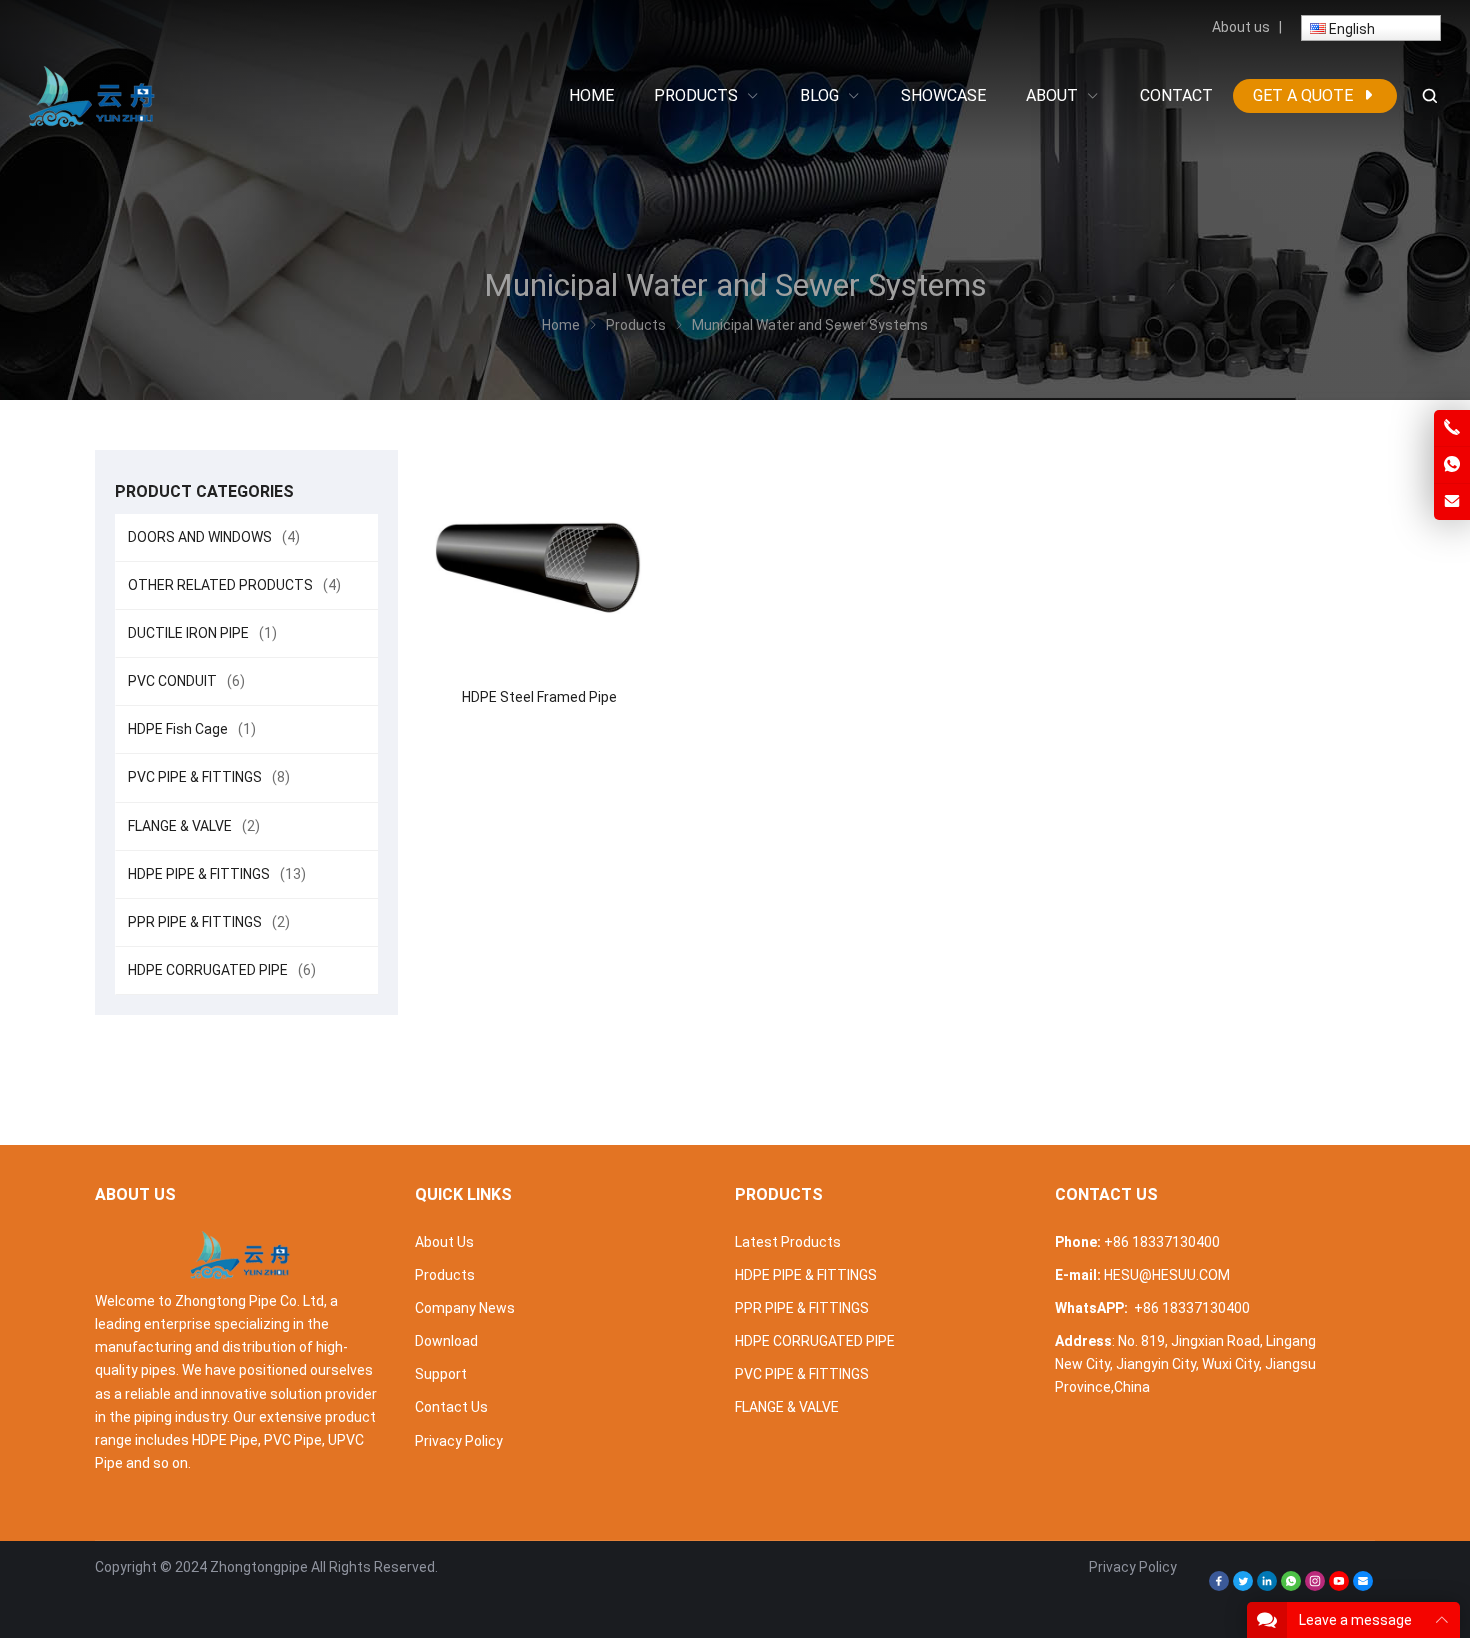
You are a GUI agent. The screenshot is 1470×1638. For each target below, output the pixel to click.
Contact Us (451, 1407)
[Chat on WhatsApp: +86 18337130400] (1452, 465)
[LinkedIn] (1267, 1586)
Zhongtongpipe (259, 1567)
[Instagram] (1315, 1586)
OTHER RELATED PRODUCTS (234, 585)
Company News (465, 1308)
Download (446, 1341)
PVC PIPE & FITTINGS (209, 777)
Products (445, 1275)
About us (1241, 27)
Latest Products (788, 1242)
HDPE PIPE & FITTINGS (217, 874)
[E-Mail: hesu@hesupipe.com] (1452, 502)
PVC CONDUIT (186, 681)
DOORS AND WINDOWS (214, 537)
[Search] (1429, 96)
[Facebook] (1219, 1586)
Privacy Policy (459, 1441)
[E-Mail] (1363, 1586)
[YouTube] (1339, 1586)
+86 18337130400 (1162, 1242)
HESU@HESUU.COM (1167, 1275)
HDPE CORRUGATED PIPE (222, 970)
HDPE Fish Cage (192, 729)
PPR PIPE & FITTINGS (209, 922)
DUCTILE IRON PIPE (202, 633)
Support (441, 1374)
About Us (444, 1242)
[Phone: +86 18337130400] (1452, 428)
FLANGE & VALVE (194, 826)
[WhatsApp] (1291, 1586)
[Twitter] (1243, 1586)
